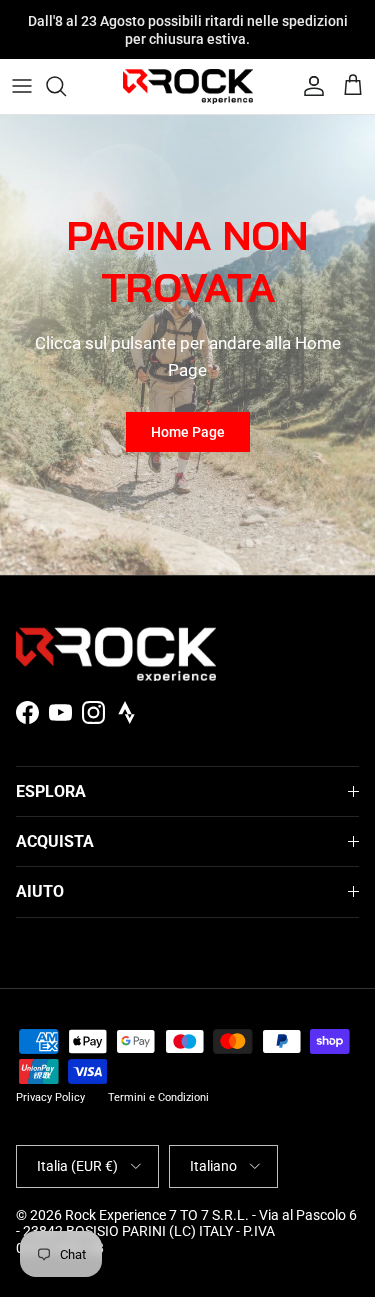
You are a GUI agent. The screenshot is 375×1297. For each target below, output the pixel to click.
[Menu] (22, 86)
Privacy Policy (50, 1097)
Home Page (188, 432)
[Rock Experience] (188, 86)
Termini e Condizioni (158, 1097)
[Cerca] (66, 86)
